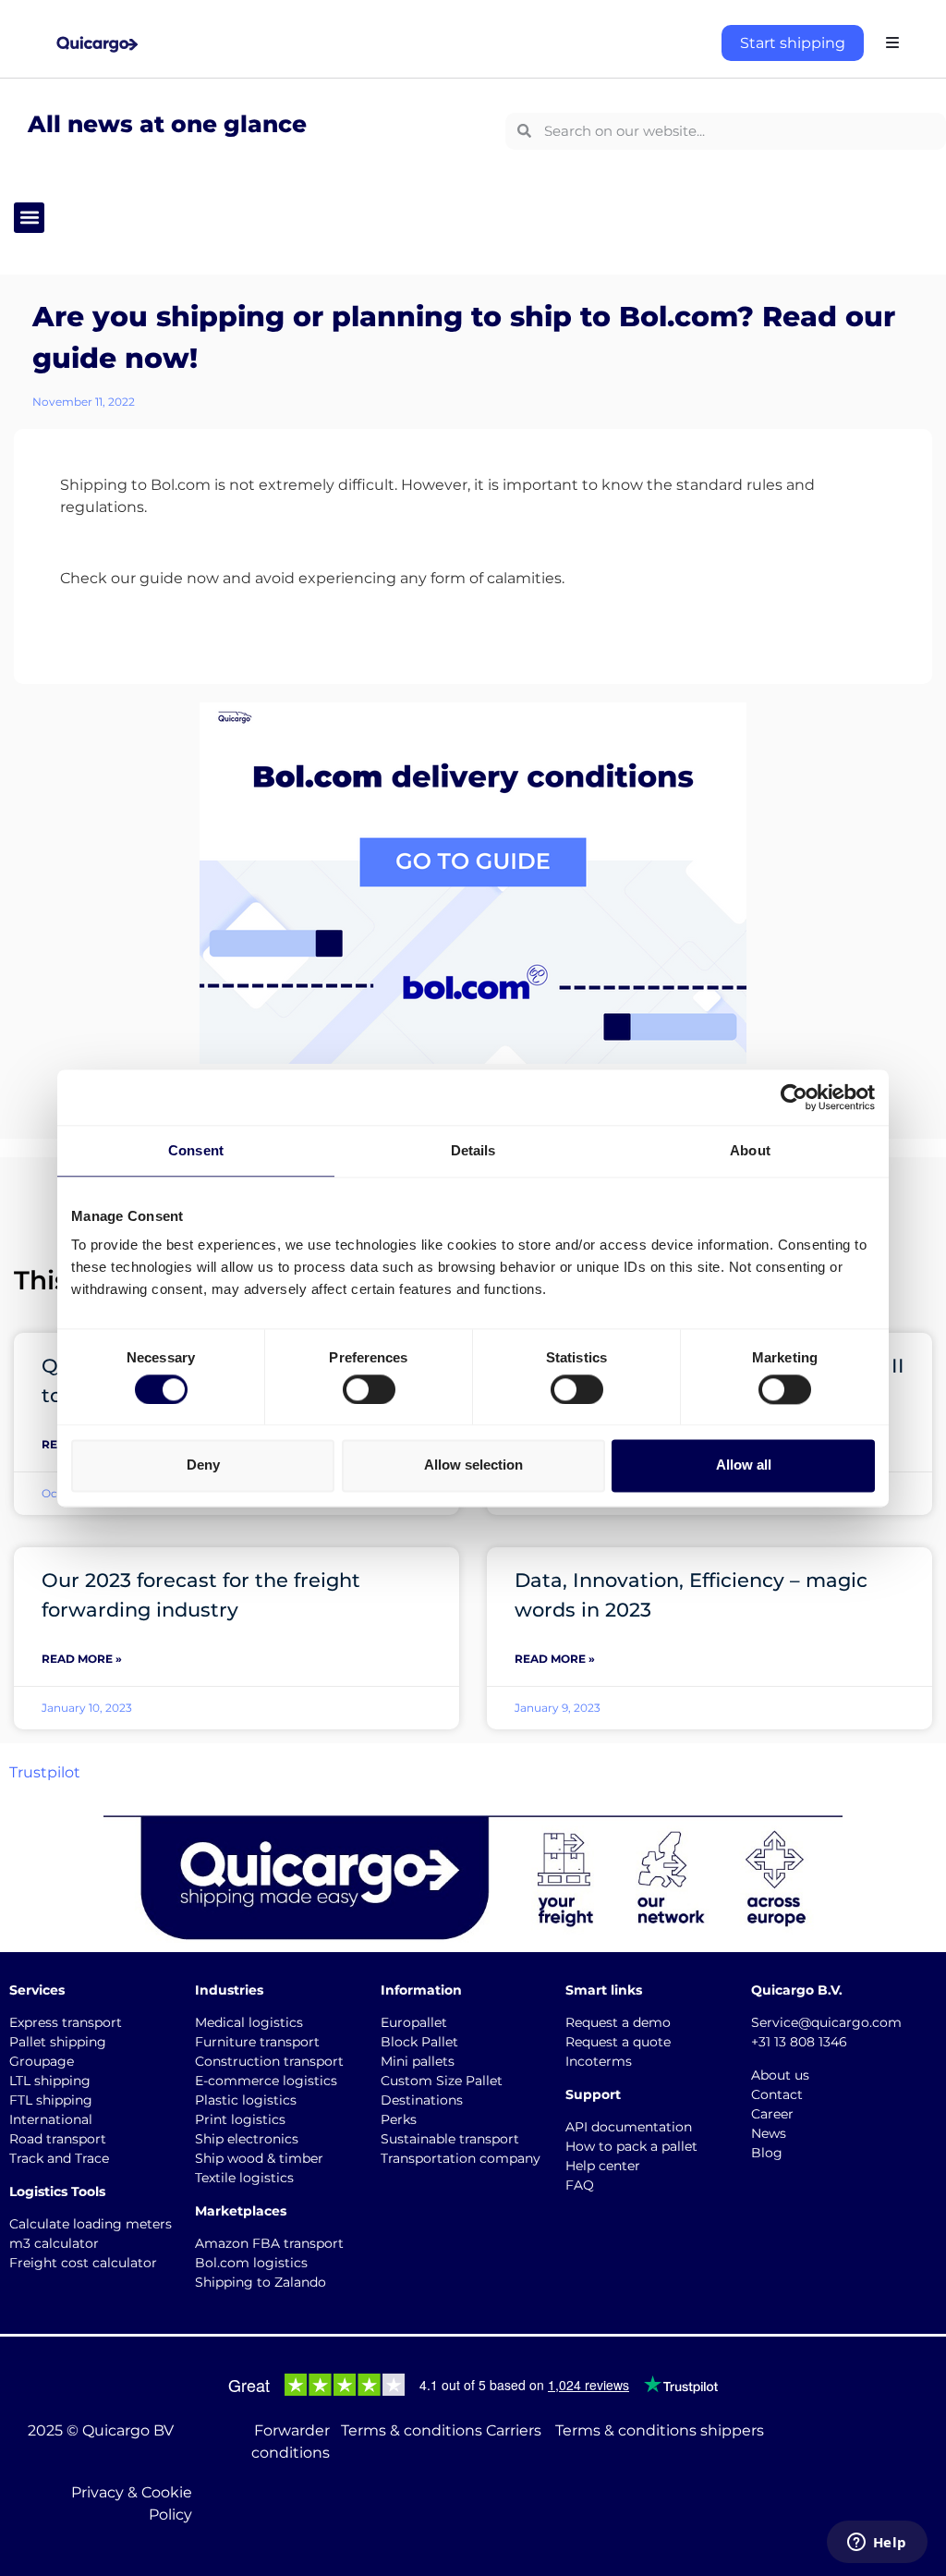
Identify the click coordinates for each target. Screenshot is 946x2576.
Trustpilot (45, 1772)
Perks (399, 2119)
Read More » (82, 1659)
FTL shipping (51, 2100)
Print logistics (240, 2119)
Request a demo (618, 2022)
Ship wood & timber (259, 2158)
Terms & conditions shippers (660, 2430)
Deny (203, 1465)
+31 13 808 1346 (799, 2042)
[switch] (369, 1389)
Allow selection (473, 1465)
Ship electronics (247, 2139)
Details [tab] (473, 1150)
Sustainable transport (450, 2139)
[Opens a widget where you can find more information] (877, 2544)
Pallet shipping (58, 2042)
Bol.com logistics (251, 2263)
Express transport (66, 2022)
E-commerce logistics (266, 2081)
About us (780, 2075)
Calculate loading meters (91, 2224)
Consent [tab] (196, 1150)
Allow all (744, 1465)
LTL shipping (50, 2081)
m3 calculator (54, 2243)
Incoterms (599, 2061)
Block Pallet (419, 2042)
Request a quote (618, 2042)
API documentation (629, 2127)
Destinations (422, 2100)
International (51, 2119)
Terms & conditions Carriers (441, 2430)
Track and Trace (59, 2158)
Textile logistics (244, 2178)
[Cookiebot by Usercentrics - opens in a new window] (794, 1097)
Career (772, 2114)
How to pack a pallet (631, 2146)
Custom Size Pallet (442, 2081)
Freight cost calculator (83, 2263)
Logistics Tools (57, 2191)
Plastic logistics (246, 2100)
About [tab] (750, 1150)
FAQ (580, 2185)
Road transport (58, 2139)
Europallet (414, 2022)
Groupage (42, 2061)
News (769, 2133)
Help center (603, 2166)
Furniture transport (257, 2042)
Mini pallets (418, 2061)
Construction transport (269, 2061)
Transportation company (461, 2158)
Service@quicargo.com (826, 2022)
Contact (777, 2094)
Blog (767, 2153)
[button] (29, 218)
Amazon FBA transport (269, 2243)
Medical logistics (249, 2022)
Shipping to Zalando (261, 2282)
